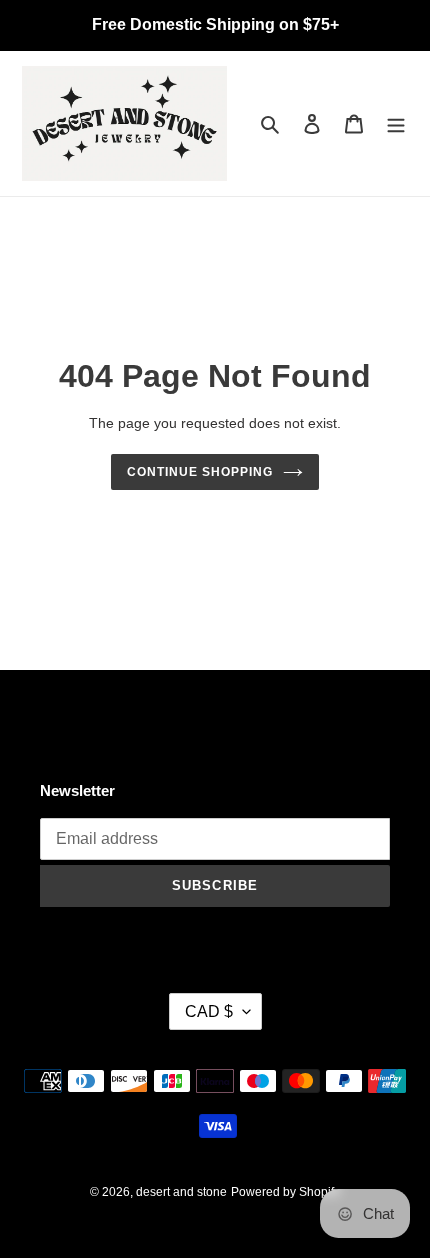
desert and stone (181, 1192)
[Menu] (396, 123)
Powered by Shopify (285, 1192)
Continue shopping (200, 472)
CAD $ (209, 1011)
